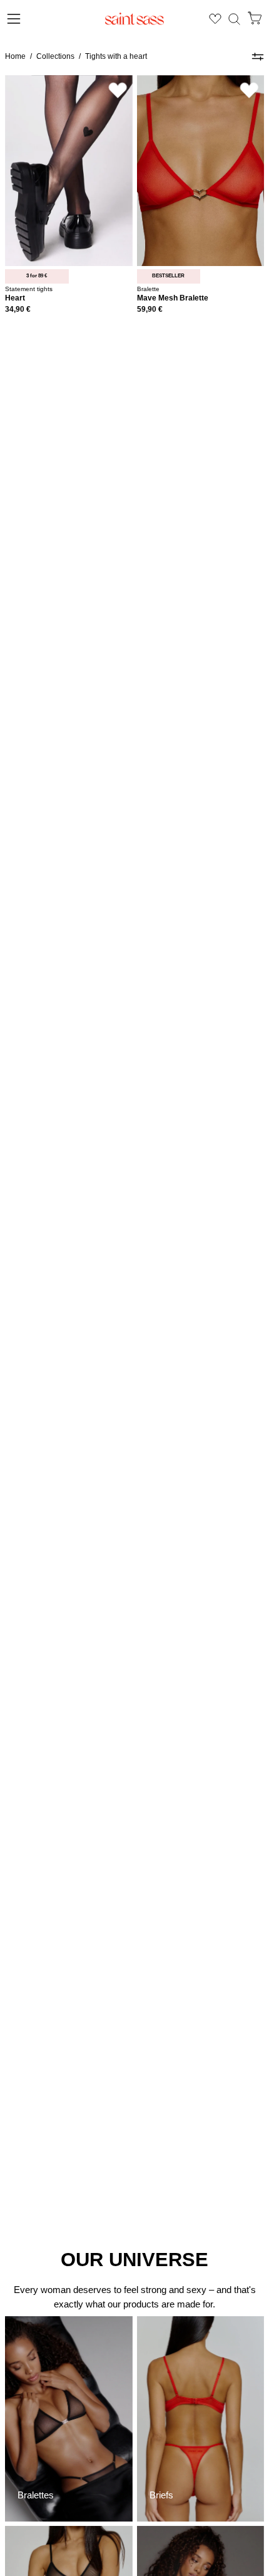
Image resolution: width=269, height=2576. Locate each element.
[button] (234, 19)
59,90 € (150, 310)
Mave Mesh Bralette (173, 298)
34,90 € (18, 310)
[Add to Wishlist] (118, 90)
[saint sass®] (134, 19)
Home (15, 56)
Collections (55, 56)
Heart (15, 298)
